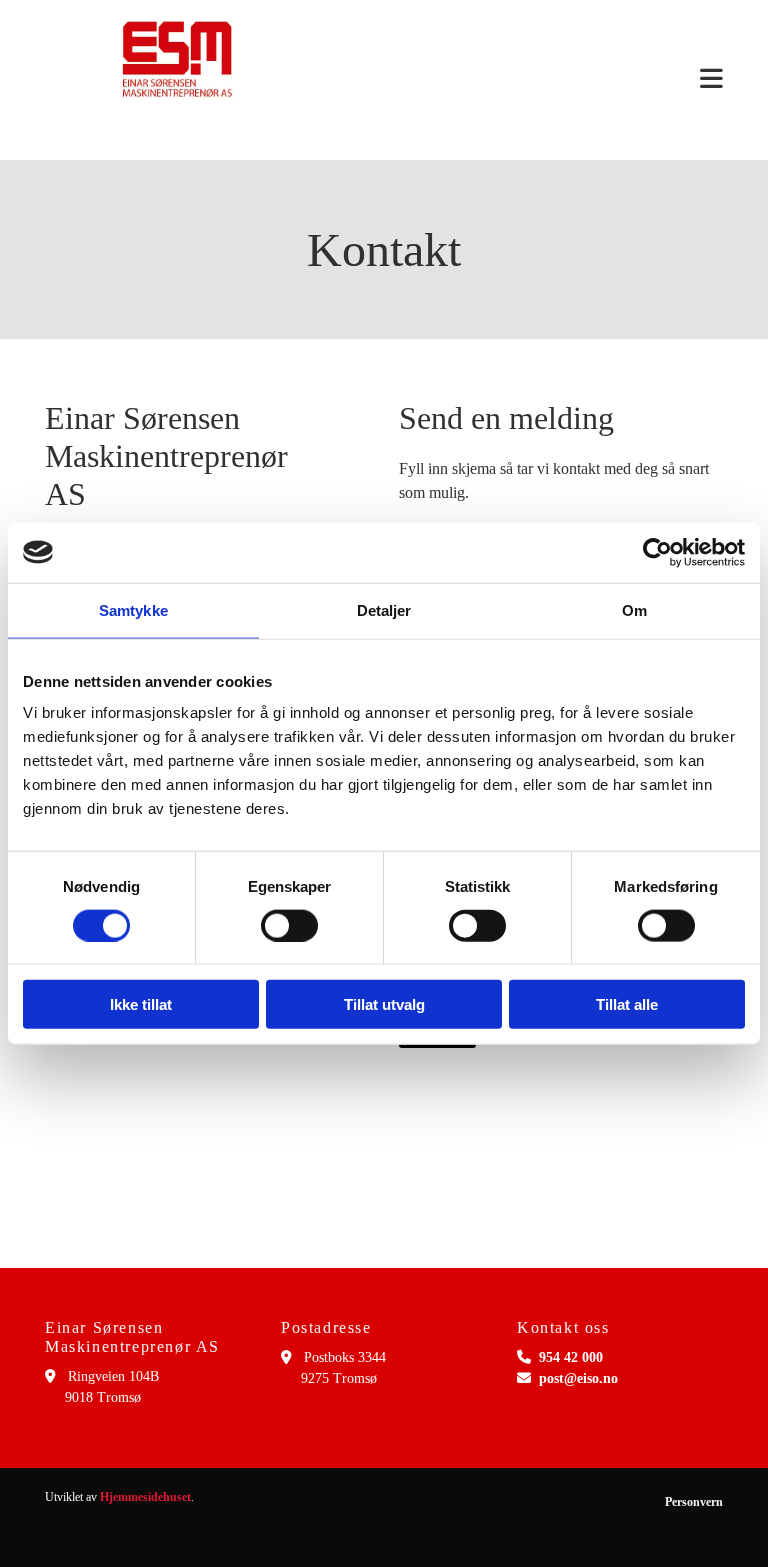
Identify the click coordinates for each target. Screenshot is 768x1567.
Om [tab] (634, 609)
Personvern (694, 1502)
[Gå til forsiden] (177, 60)
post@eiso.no (578, 1378)
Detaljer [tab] (384, 609)
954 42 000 (571, 1357)
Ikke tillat (141, 1004)
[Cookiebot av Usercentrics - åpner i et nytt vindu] (657, 552)
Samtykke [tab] (133, 609)
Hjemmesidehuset (145, 1497)
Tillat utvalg (384, 1004)
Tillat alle (627, 1004)
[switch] (289, 925)
